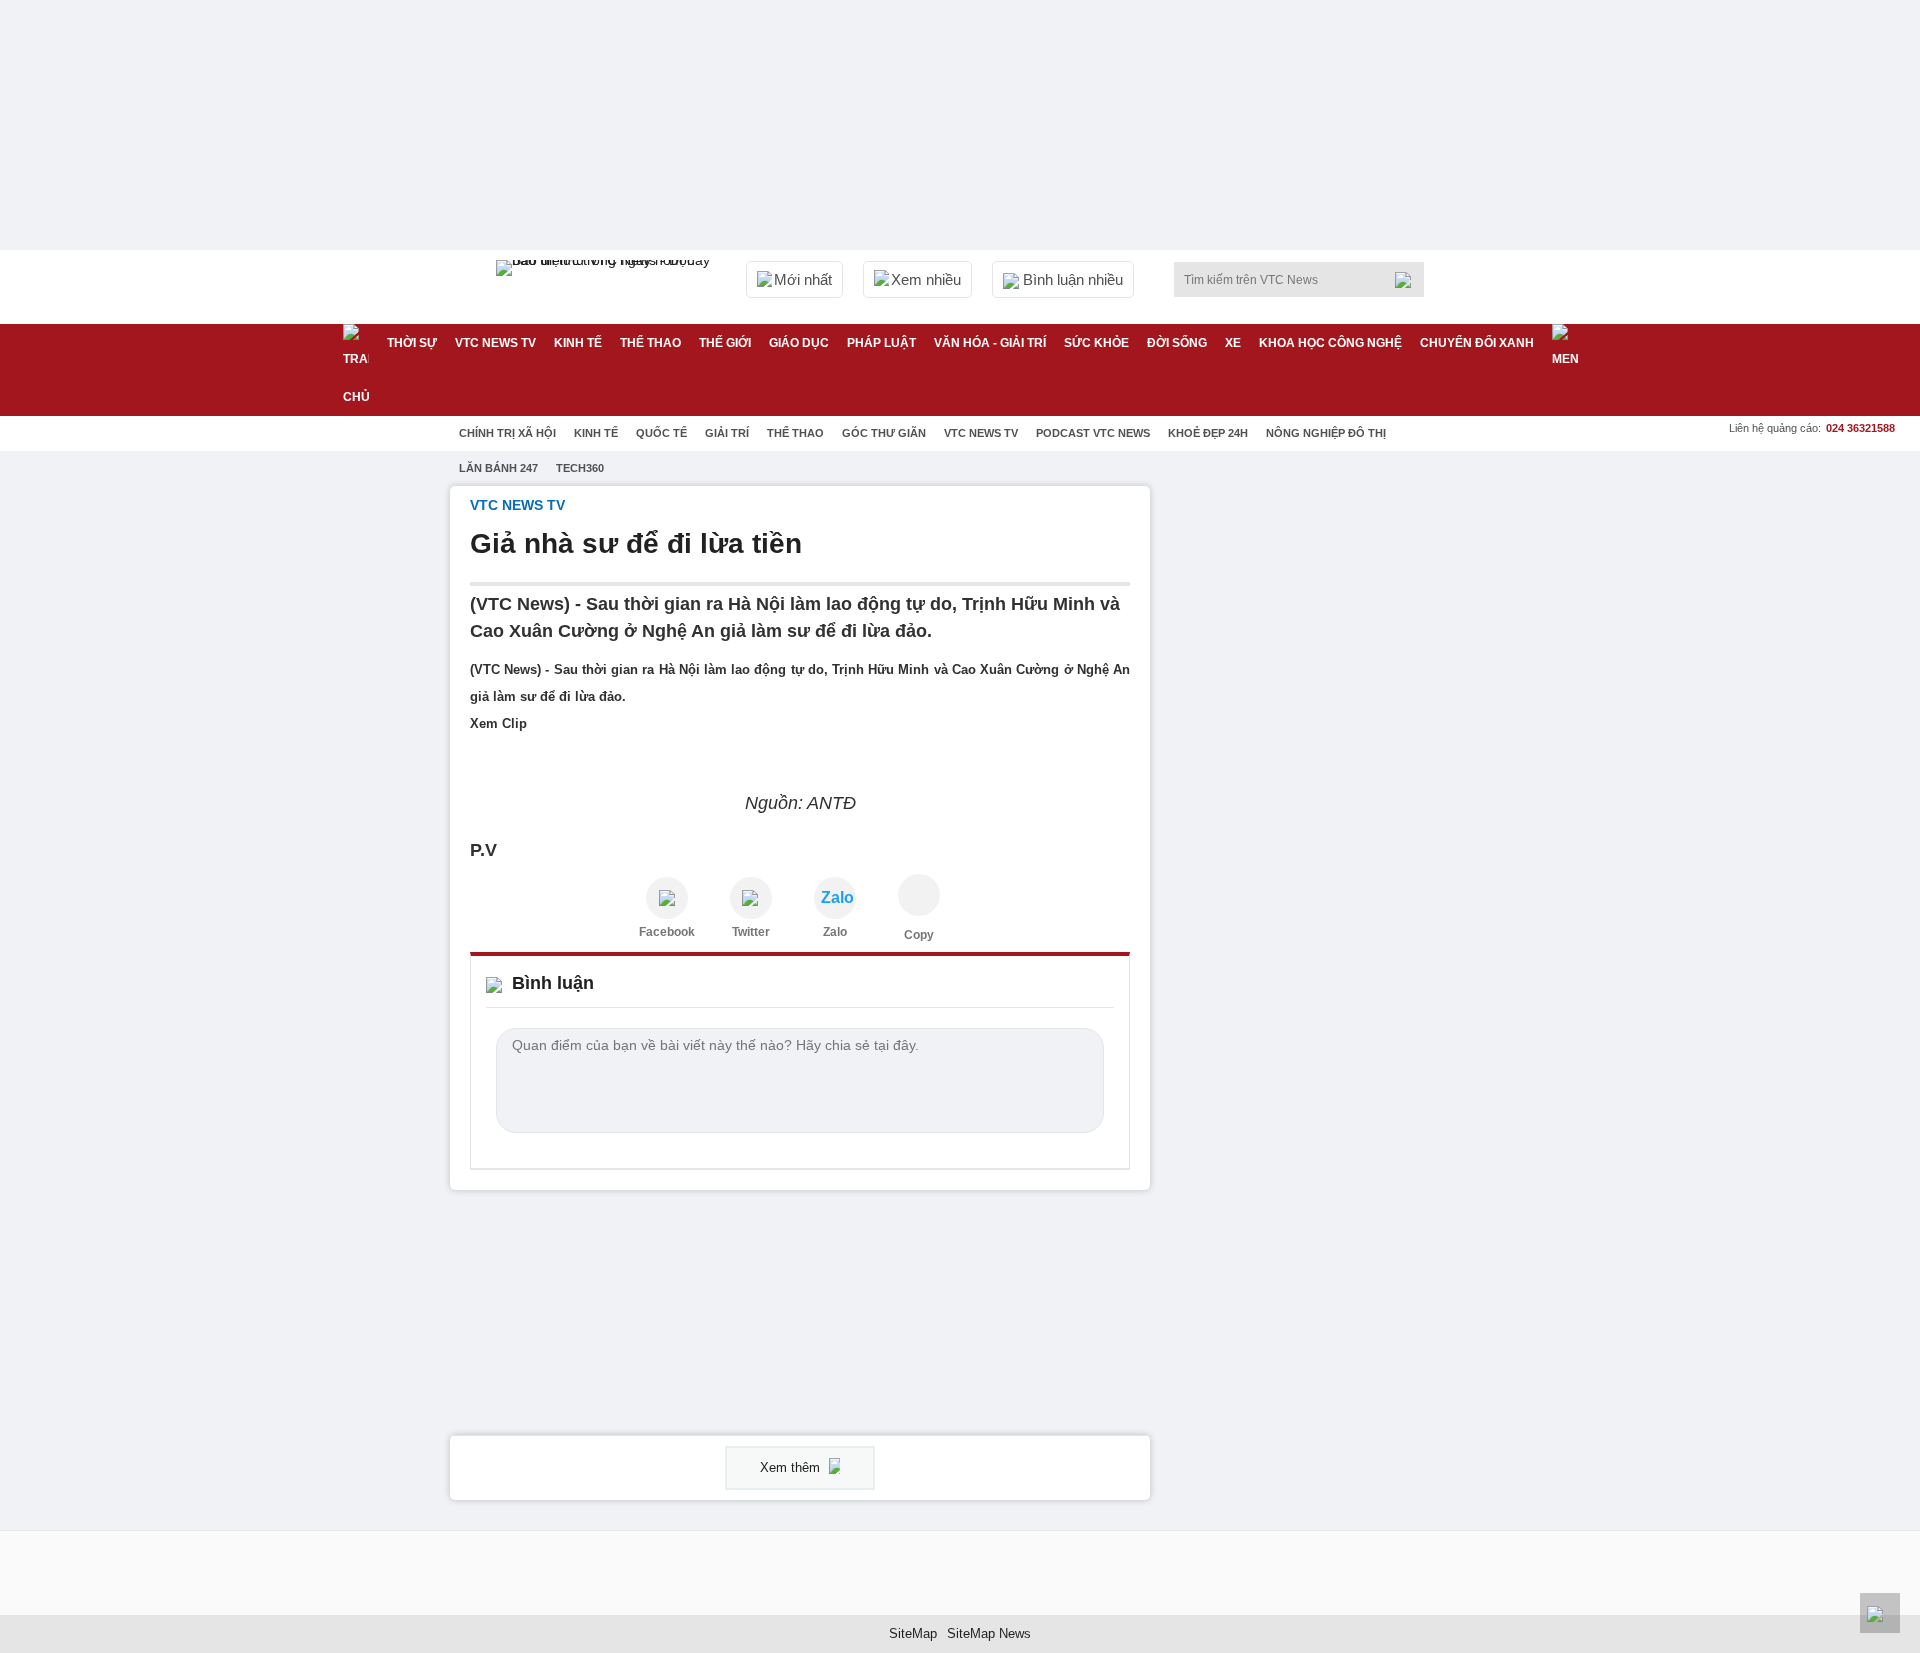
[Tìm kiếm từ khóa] (1409, 280)
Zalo (835, 932)
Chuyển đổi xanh (1477, 343)
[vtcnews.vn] (667, 898)
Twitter (751, 932)
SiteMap (913, 1633)
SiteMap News (989, 1633)
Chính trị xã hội (507, 433)
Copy (919, 935)
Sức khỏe (1096, 343)
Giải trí (727, 433)
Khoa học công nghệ (1330, 343)
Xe (1233, 343)
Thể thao (650, 343)
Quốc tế (661, 433)
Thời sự (412, 343)
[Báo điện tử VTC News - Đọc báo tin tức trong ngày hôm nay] (606, 287)
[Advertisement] (1320, 786)
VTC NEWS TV (495, 343)
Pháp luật (881, 343)
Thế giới (725, 343)
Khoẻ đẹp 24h (1208, 433)
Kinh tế (578, 343)
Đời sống (1177, 343)
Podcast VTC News (1093, 433)
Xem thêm (792, 1467)
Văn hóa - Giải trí (990, 343)
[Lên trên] (1880, 1613)
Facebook (667, 932)
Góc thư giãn (884, 433)
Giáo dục (799, 343)
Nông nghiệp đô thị (1326, 433)
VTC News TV (981, 433)
